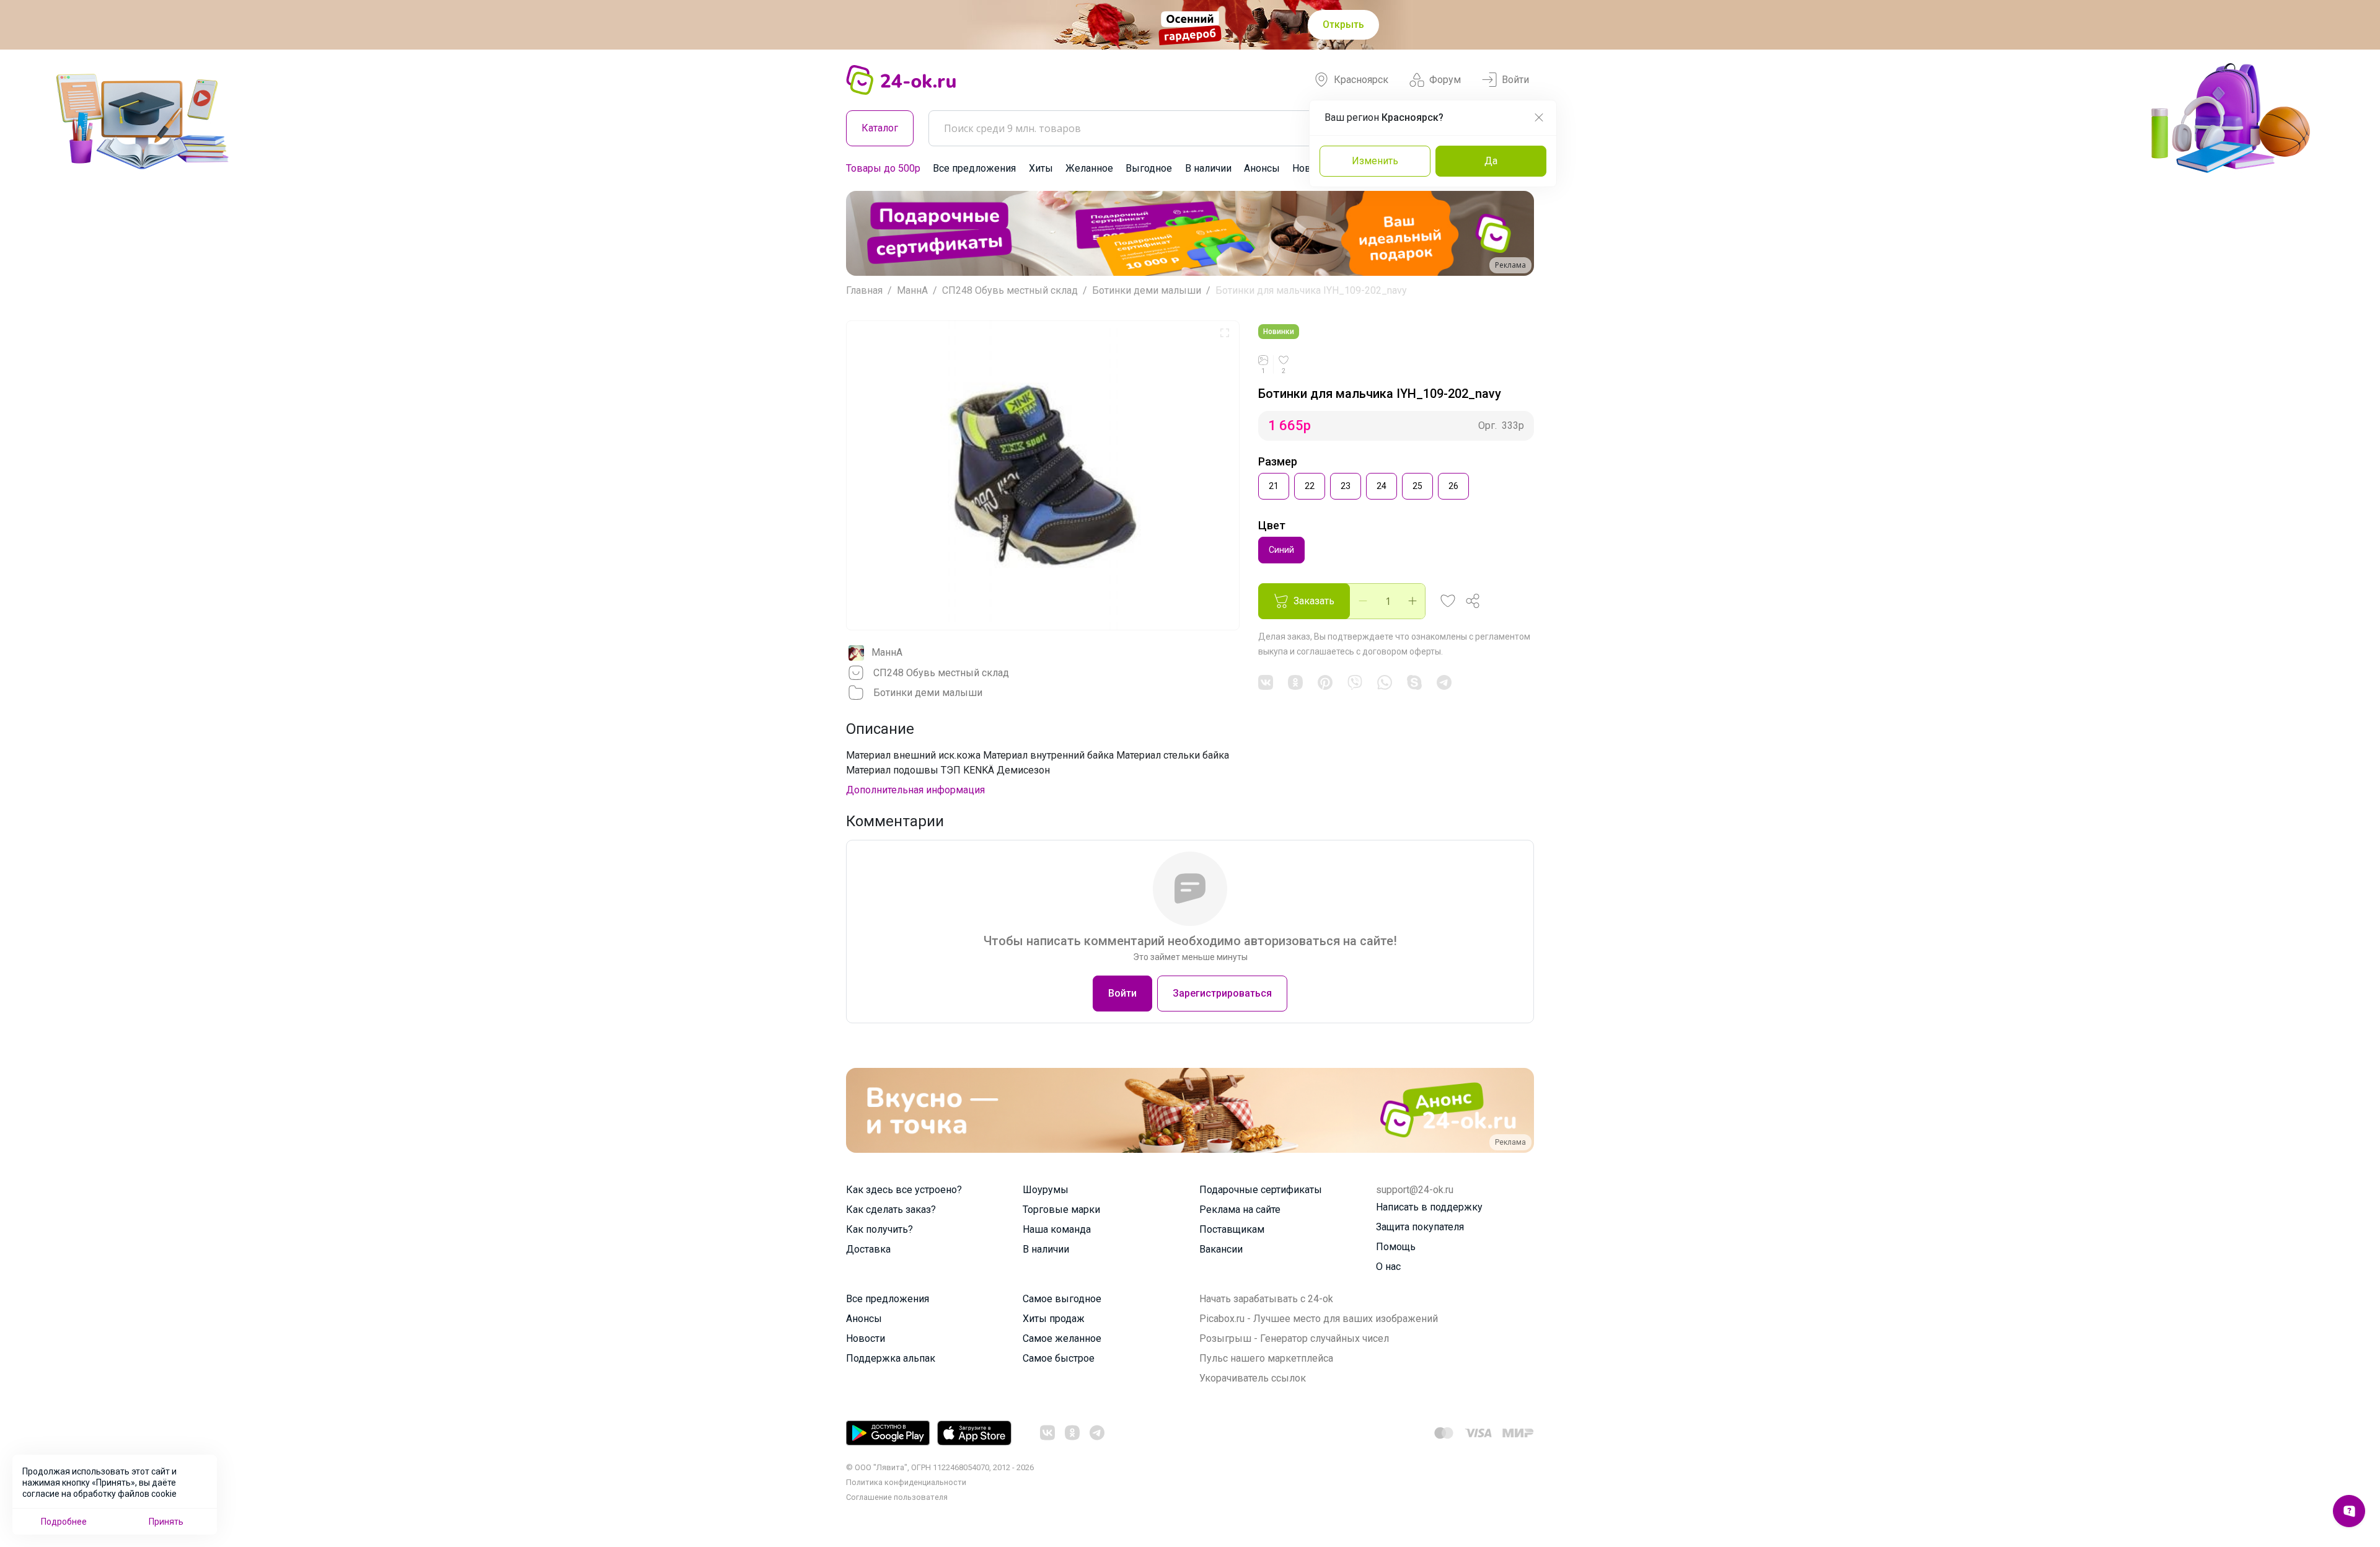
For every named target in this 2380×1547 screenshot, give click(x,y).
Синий (1281, 550)
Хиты (1041, 168)
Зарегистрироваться (1222, 993)
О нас (1388, 1267)
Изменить (1375, 161)
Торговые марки (1061, 1210)
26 (1453, 486)
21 (1274, 486)
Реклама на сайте (1240, 1210)
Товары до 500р (883, 168)
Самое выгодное (1062, 1299)
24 (1382, 486)
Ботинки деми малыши (1147, 290)
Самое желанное (1062, 1338)
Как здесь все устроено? (904, 1190)
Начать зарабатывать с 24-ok (1266, 1299)
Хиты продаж (1054, 1319)
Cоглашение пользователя (897, 1497)
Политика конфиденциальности (906, 1482)
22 (1310, 486)
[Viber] (1355, 682)
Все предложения (974, 168)
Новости (866, 1338)
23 (1346, 486)
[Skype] (1414, 682)
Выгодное (1149, 168)
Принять (166, 1522)
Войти (1515, 80)
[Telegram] (1444, 682)
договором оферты (1402, 651)
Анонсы (1262, 168)
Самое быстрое (1059, 1358)
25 (1417, 486)
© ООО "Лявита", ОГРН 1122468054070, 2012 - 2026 (940, 1467)
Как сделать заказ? (891, 1210)
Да (1491, 161)
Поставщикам (1232, 1229)
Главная (864, 290)
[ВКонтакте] (1266, 682)
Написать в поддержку (1429, 1207)
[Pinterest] (1325, 682)
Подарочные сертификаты (1261, 1190)
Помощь (1396, 1247)
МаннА (912, 290)
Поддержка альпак (891, 1358)
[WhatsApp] (1385, 682)
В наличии (1208, 168)
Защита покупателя (1420, 1227)
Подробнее (64, 1522)
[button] (867, 233)
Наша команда (1057, 1229)
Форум (1445, 80)
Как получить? (879, 1229)
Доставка (868, 1249)
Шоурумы (1046, 1190)
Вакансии (1221, 1249)
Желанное (1089, 168)
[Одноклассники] (1295, 682)
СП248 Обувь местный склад (1010, 290)
